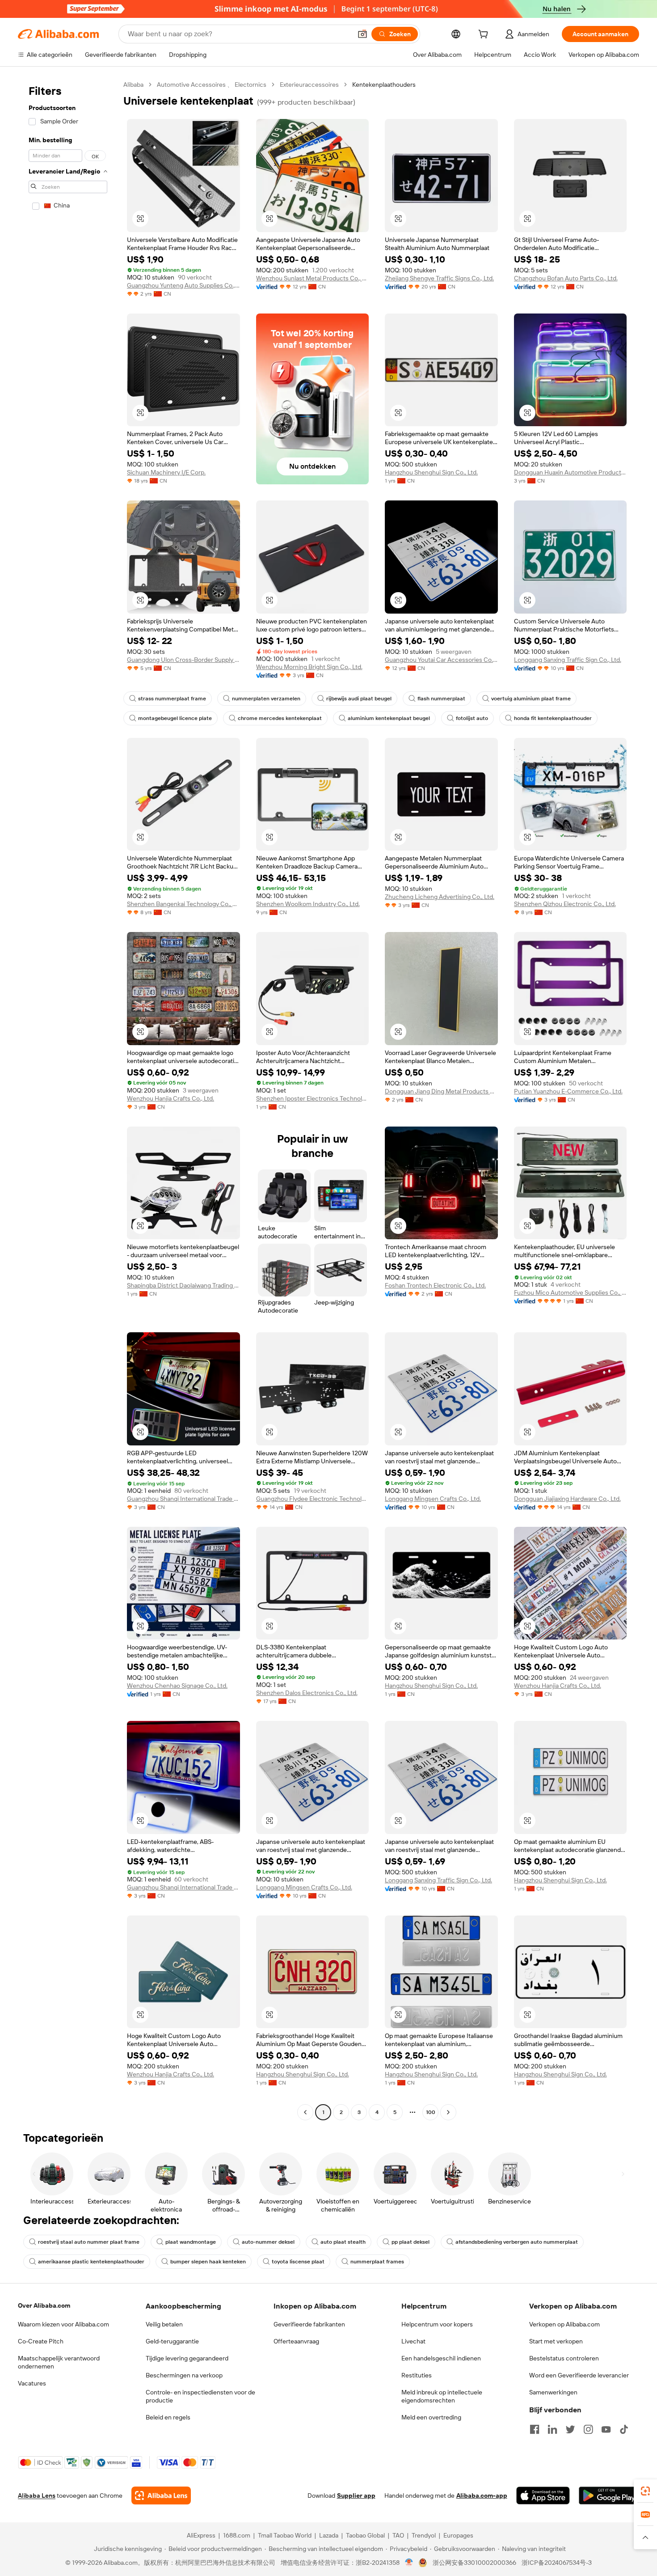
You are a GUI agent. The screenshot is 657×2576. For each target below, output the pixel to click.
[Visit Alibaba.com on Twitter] (570, 2429)
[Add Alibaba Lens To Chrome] (161, 2495)
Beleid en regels (168, 2417)
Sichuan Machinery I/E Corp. (166, 472)
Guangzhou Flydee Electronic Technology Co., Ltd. (313, 1499)
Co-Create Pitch (41, 2341)
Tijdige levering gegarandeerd (187, 2358)
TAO (398, 2535)
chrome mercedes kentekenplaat (280, 718)
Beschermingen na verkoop (184, 2375)
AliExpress (201, 2535)
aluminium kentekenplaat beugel (389, 718)
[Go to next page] (448, 2112)
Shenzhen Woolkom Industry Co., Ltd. (308, 904)
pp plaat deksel (411, 2242)
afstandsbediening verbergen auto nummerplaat (517, 2242)
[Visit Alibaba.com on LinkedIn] (552, 2429)
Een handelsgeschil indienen (441, 2358)
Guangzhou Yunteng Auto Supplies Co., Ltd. (183, 285)
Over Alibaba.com (44, 2305)
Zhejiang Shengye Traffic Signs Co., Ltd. (439, 278)
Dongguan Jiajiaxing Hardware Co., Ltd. (567, 1499)
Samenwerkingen (553, 2392)
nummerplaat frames (377, 2262)
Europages (458, 2535)
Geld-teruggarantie (172, 2341)
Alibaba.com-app (482, 2495)
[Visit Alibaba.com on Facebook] (535, 2429)
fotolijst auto (472, 718)
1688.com (237, 2535)
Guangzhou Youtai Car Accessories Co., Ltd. (441, 660)
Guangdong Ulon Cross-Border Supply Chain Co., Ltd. (183, 660)
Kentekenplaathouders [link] (384, 85)
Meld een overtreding (431, 2417)
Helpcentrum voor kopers (437, 2324)
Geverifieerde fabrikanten (309, 2324)
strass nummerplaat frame (172, 699)
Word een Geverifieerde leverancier (579, 2375)
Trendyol (424, 2535)
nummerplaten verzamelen (266, 699)
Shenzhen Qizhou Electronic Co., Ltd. (565, 904)
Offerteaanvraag (296, 2341)
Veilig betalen (164, 2324)
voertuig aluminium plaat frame (531, 699)
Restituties (417, 2375)
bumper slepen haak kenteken (208, 2262)
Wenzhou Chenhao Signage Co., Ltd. (177, 1686)
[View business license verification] (409, 2563)
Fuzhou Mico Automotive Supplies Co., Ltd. (571, 1292)
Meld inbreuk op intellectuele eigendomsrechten (442, 2396)
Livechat (413, 2341)
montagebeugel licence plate (175, 718)
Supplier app (356, 2495)
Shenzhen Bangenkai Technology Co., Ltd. (183, 904)
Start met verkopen (556, 2341)
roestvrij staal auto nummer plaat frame (89, 2242)
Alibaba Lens (37, 2495)
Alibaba (133, 85)
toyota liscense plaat (298, 2262)
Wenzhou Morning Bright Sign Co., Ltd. (309, 667)
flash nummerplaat (441, 699)
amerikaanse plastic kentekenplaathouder (91, 2262)
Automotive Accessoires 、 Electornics (212, 85)
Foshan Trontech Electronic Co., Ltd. (435, 1285)
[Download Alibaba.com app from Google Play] (609, 2495)
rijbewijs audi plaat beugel (359, 699)
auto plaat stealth (343, 2242)
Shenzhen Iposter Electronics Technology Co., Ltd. (313, 1098)
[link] (645, 2491)
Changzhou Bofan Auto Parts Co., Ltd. (566, 278)
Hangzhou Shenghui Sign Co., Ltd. (431, 472)
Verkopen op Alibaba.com (564, 2324)
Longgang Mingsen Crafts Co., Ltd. (433, 1499)
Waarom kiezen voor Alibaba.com (63, 2324)
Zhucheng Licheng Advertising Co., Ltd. (440, 897)
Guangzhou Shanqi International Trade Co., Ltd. (183, 1499)
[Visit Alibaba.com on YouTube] (606, 2429)
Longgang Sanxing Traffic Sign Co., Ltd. (568, 660)
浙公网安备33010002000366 (474, 2563)
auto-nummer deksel (268, 2242)
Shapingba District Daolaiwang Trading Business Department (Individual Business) (183, 1285)
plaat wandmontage (191, 2242)
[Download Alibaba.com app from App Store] (543, 2495)
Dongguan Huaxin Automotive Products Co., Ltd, (571, 472)
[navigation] (68, 1099)
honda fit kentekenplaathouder (553, 718)
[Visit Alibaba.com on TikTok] (624, 2429)
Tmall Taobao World (285, 2535)
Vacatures (32, 2383)
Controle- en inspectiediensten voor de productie (200, 2396)
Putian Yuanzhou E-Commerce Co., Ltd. (568, 1091)
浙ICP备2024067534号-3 (557, 2563)
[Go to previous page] (305, 2112)
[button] (362, 34)
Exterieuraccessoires (309, 85)
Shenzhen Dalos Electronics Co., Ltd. (307, 1693)
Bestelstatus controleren (564, 2358)
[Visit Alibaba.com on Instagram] (588, 2429)
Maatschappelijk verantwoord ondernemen (59, 2362)
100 (431, 2112)
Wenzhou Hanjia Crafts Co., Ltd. (171, 1098)
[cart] (485, 35)
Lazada (329, 2535)
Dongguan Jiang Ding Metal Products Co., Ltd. (441, 1091)
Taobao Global (365, 2535)
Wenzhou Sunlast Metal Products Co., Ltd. (313, 278)
